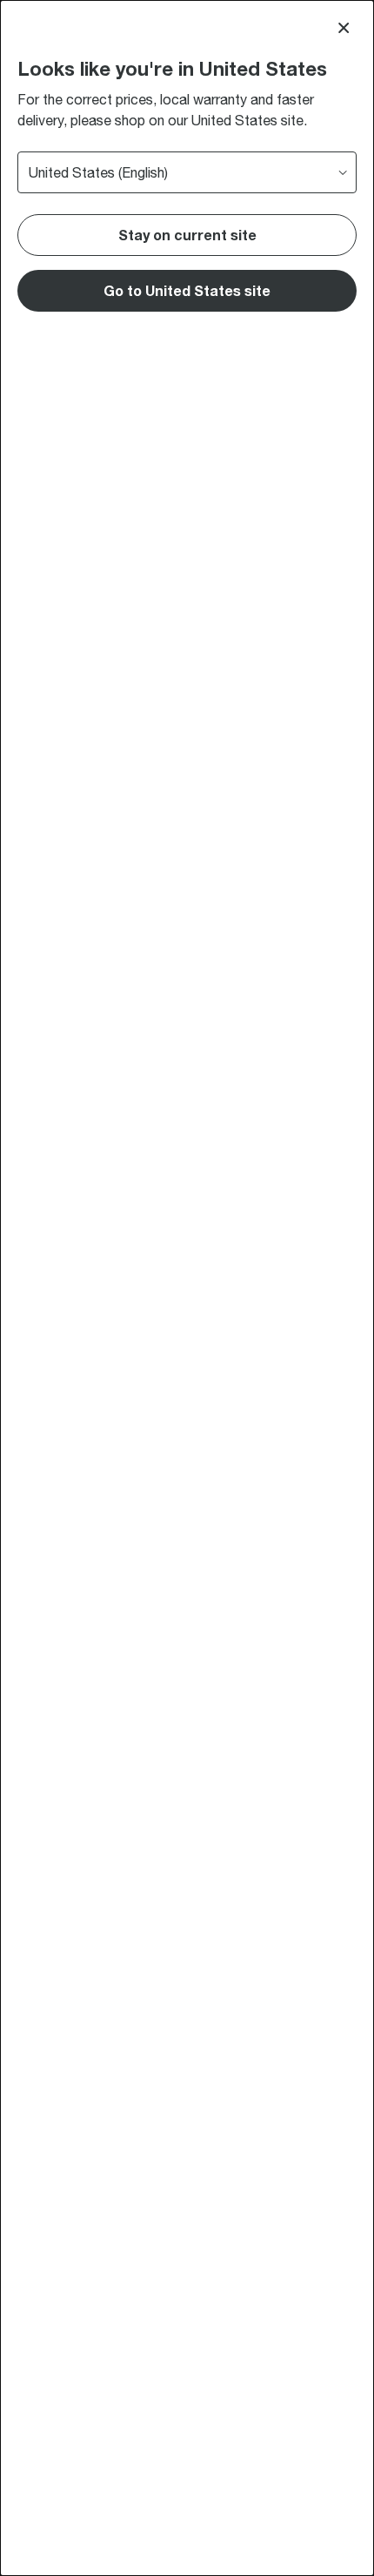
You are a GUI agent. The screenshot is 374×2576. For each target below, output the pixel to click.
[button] (187, 291)
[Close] (344, 28)
